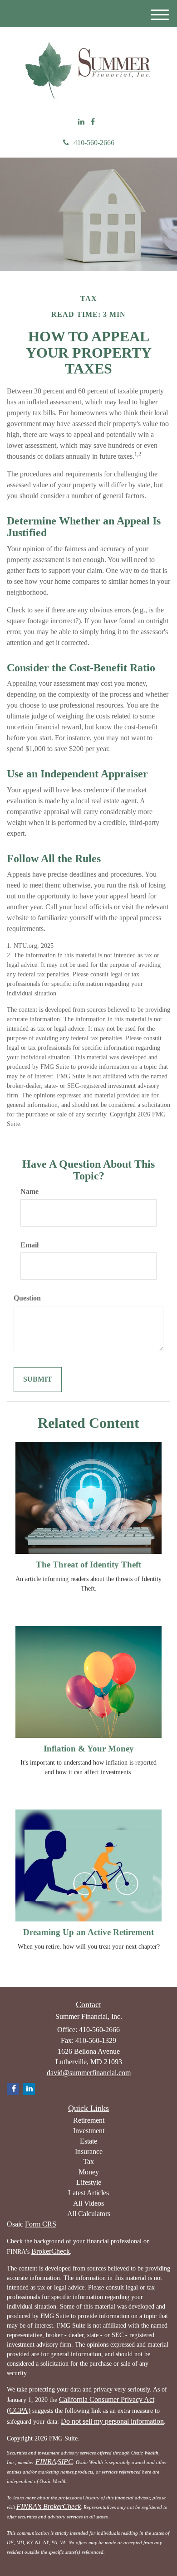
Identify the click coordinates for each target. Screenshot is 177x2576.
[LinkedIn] (81, 122)
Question (27, 1298)
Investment (89, 2131)
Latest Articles (88, 2193)
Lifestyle (89, 2182)
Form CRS (41, 2224)
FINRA (46, 2462)
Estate (88, 2141)
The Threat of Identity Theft (88, 1565)
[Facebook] (93, 122)
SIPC (65, 2462)
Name (29, 1191)
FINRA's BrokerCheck (49, 2506)
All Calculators (89, 2214)
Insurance (89, 2152)
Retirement (89, 2120)
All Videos (88, 2203)
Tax (88, 2161)
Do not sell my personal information (112, 2421)
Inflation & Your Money (89, 1749)
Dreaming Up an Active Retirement (88, 1932)
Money (89, 2172)
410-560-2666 (94, 143)
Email (29, 1245)
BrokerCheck (51, 2251)
